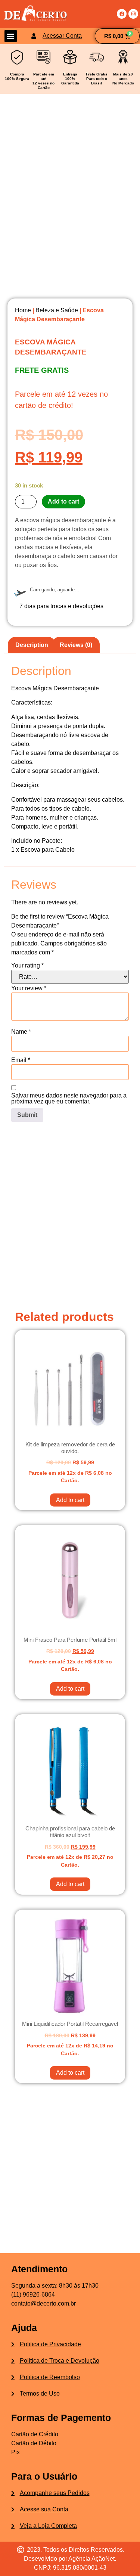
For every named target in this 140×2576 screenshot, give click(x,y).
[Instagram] (133, 14)
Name (21, 1032)
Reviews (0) (76, 645)
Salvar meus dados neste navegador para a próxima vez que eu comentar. (69, 1099)
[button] (11, 36)
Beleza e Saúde (57, 310)
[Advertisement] (70, 1214)
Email (21, 1060)
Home (23, 310)
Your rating (27, 966)
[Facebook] (122, 14)
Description (32, 645)
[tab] (32, 645)
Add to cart (63, 501)
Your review (29, 988)
